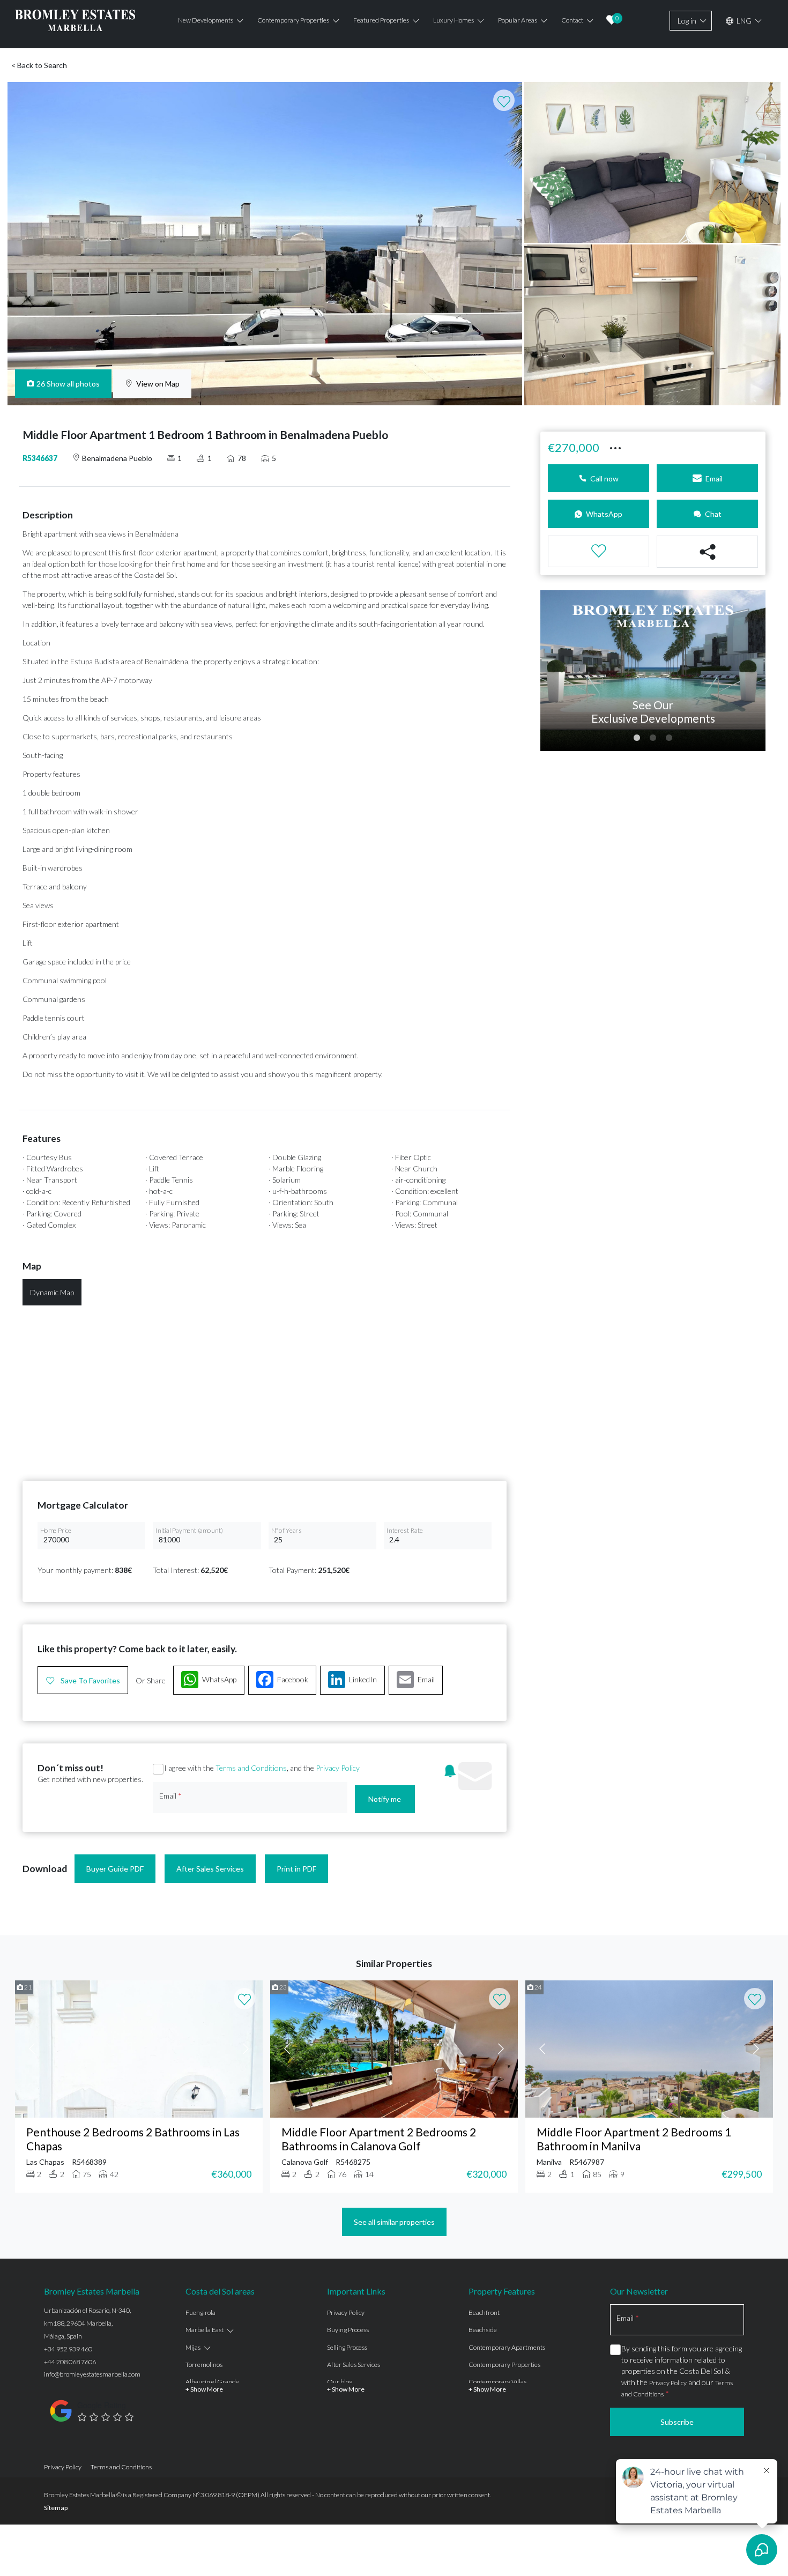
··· (615, 446)
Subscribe (677, 2422)
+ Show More (204, 2389)
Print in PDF (296, 1869)
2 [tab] (653, 738)
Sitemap (56, 2508)
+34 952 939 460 (68, 2349)
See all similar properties (394, 2222)
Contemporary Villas (497, 2382)
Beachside (483, 2330)
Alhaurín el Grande (212, 2382)
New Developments (206, 20)
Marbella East (205, 2330)
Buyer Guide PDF (115, 1869)
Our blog (340, 2382)
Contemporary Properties (504, 2365)
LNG (743, 21)
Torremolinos (204, 2365)
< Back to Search (39, 65)
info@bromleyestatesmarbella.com (92, 2374)
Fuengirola (200, 2313)
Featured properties (381, 20)
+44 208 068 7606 (70, 2362)
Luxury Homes (454, 20)
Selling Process (347, 2347)
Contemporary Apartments (507, 2347)
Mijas (193, 2347)
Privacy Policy (338, 1768)
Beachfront (484, 2313)
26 (68, 384)
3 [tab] (669, 738)
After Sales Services (210, 1869)
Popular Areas (518, 20)
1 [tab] (637, 738)
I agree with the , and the (262, 1768)
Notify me (385, 1799)
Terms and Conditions (251, 1768)
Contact (572, 20)
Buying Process (348, 2330)
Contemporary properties (293, 20)
